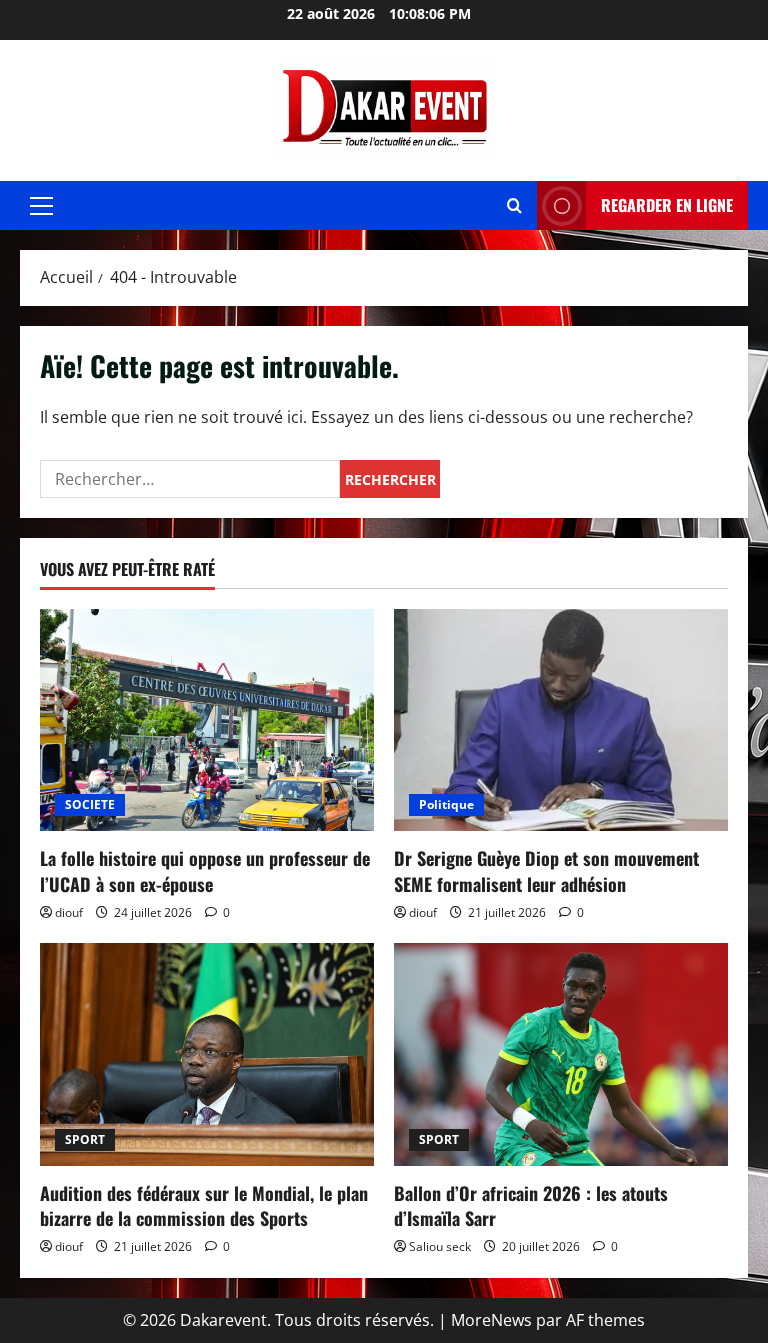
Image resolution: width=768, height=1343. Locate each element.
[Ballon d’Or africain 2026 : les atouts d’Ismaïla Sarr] (561, 1054)
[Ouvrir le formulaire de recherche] (514, 205)
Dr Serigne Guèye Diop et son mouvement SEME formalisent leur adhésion (546, 870)
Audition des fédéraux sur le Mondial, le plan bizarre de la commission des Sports (204, 1205)
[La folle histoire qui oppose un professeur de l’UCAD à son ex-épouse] (207, 720)
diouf (69, 912)
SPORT (85, 1139)
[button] (41, 206)
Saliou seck (440, 1246)
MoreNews (491, 1320)
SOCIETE (90, 804)
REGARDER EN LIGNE (667, 205)
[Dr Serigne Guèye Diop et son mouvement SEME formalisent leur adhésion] (561, 720)
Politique (446, 804)
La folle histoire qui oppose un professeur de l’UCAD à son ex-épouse (205, 870)
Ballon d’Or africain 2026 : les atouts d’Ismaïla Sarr (531, 1205)
